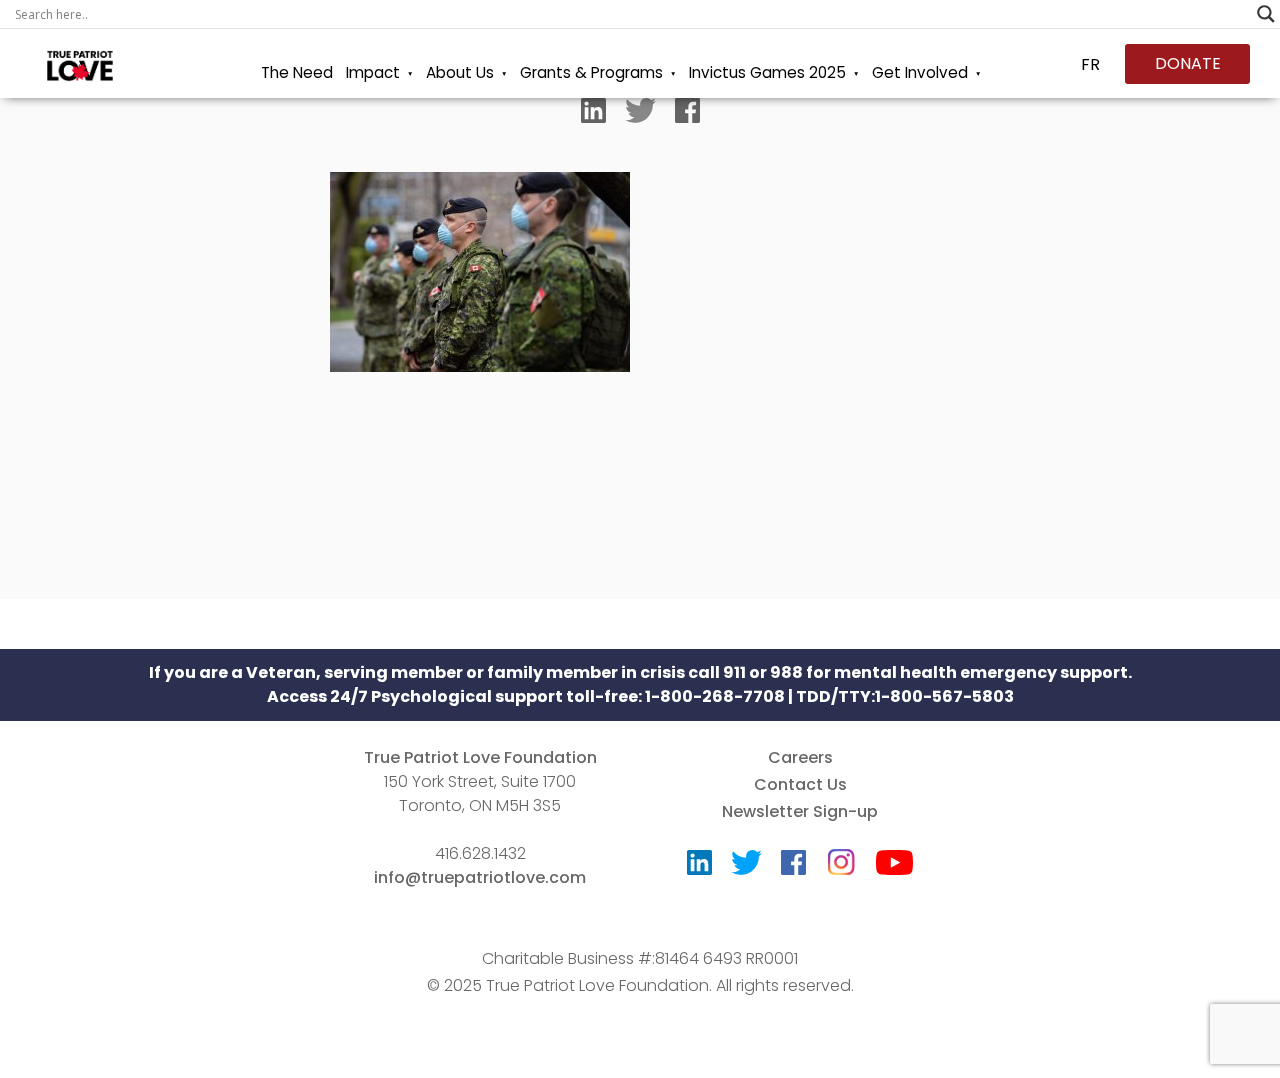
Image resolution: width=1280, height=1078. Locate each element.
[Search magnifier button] (1266, 14)
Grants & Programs (591, 72)
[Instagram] (841, 855)
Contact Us (800, 784)
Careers (800, 757)
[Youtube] (894, 867)
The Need (297, 72)
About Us (460, 72)
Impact (373, 72)
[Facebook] (687, 115)
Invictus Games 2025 (767, 72)
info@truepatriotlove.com (480, 877)
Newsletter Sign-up (800, 811)
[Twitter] (640, 115)
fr (1090, 64)
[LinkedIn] (593, 115)
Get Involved (920, 72)
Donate (1188, 63)
